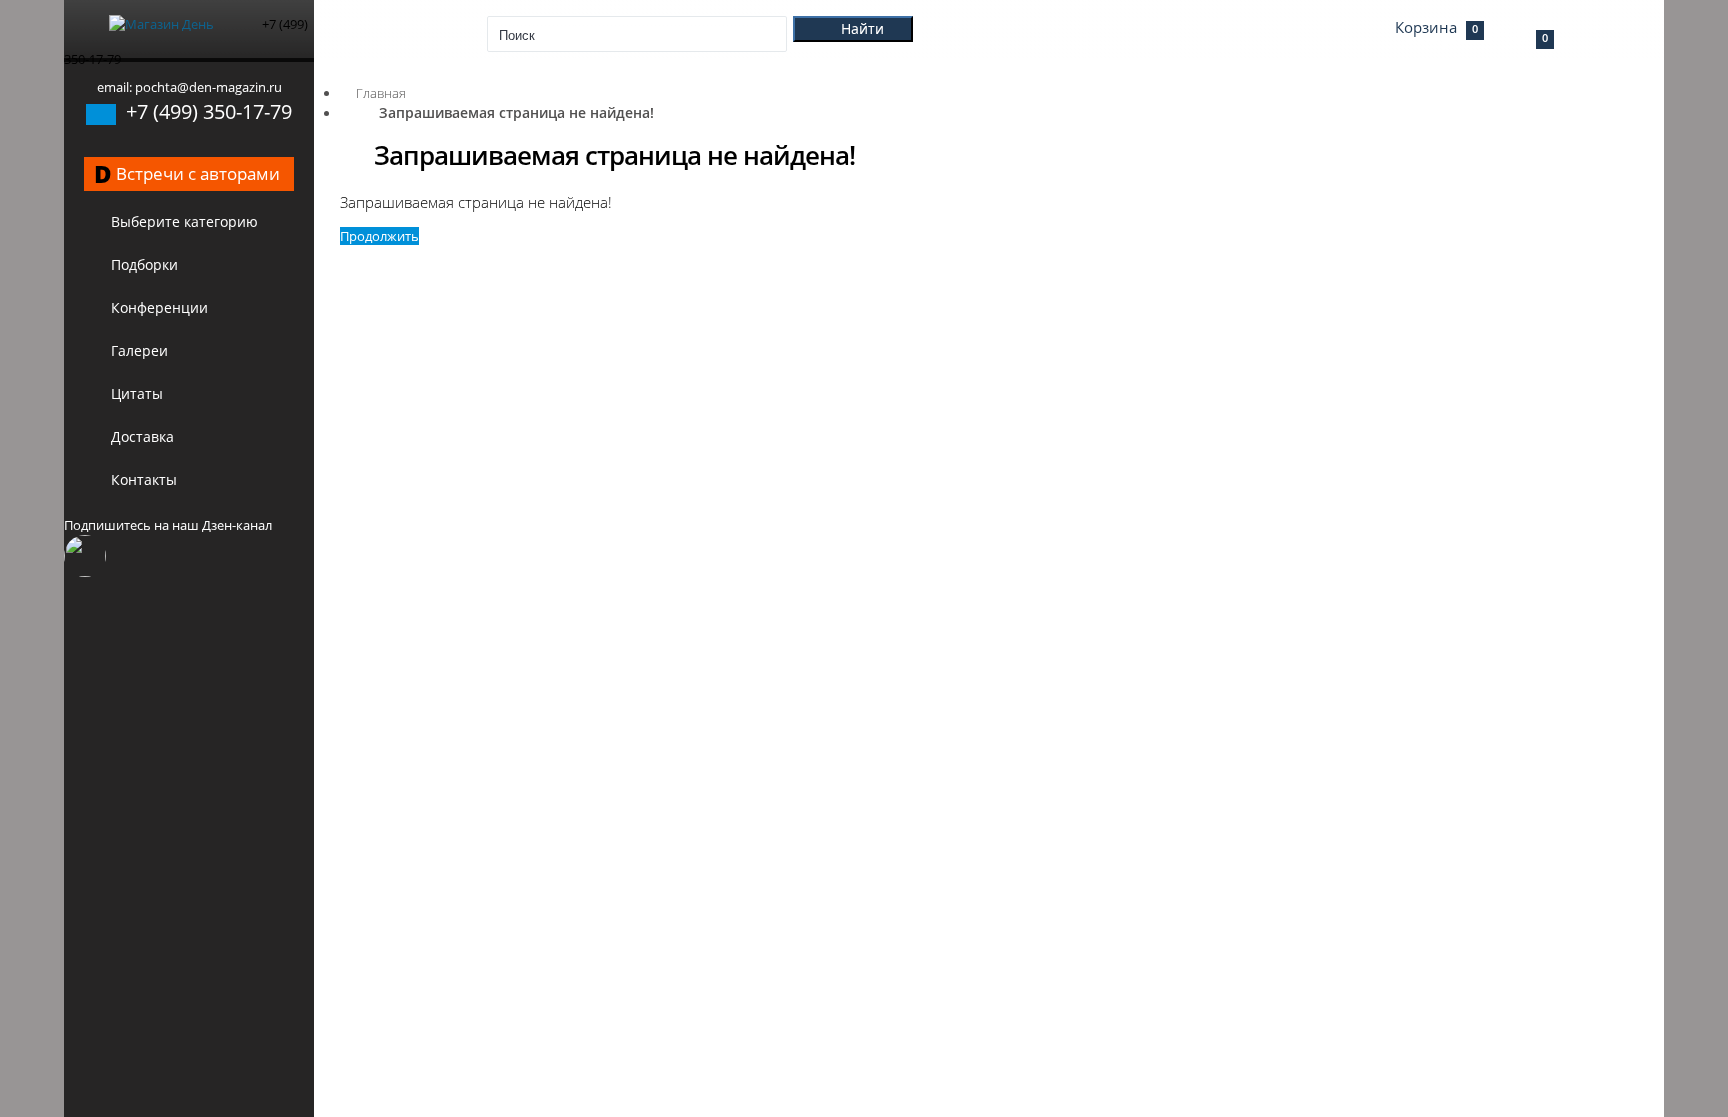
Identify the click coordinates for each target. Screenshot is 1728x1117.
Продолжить (379, 236)
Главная (381, 93)
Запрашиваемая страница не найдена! (516, 112)
